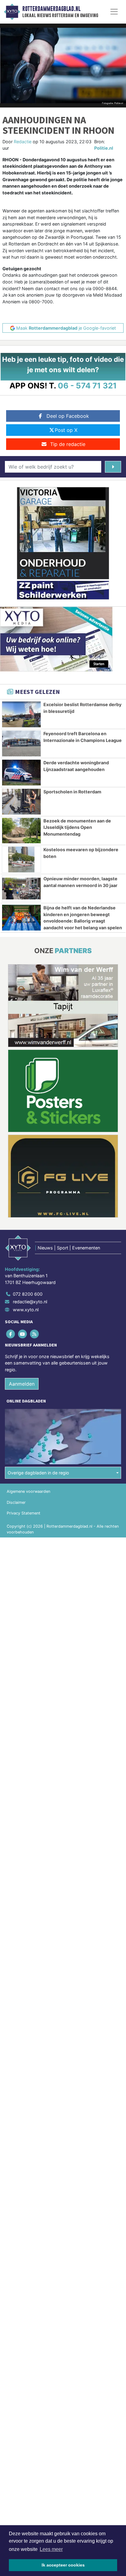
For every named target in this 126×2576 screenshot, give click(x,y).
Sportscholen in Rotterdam (72, 792)
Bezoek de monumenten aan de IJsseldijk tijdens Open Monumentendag (77, 827)
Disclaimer (16, 1502)
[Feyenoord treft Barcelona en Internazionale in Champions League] (21, 743)
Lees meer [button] (51, 2549)
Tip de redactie (68, 444)
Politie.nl (104, 148)
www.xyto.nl (26, 1310)
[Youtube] (23, 1334)
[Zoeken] (113, 467)
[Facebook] (11, 1334)
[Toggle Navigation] (114, 12)
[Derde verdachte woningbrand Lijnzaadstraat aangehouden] (21, 773)
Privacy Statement (24, 1513)
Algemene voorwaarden (28, 1491)
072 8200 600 (28, 1294)
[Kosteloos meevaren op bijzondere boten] (21, 859)
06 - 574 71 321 (87, 386)
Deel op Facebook (68, 416)
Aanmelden (22, 1384)
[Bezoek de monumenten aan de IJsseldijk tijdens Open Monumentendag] (21, 831)
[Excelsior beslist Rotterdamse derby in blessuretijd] (21, 714)
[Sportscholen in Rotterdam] (21, 802)
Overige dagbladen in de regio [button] (38, 1473)
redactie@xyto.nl (30, 1302)
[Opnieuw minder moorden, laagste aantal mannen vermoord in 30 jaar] (21, 889)
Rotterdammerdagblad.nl (51, 9)
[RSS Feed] (35, 1334)
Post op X (66, 430)
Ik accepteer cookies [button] (63, 2565)
